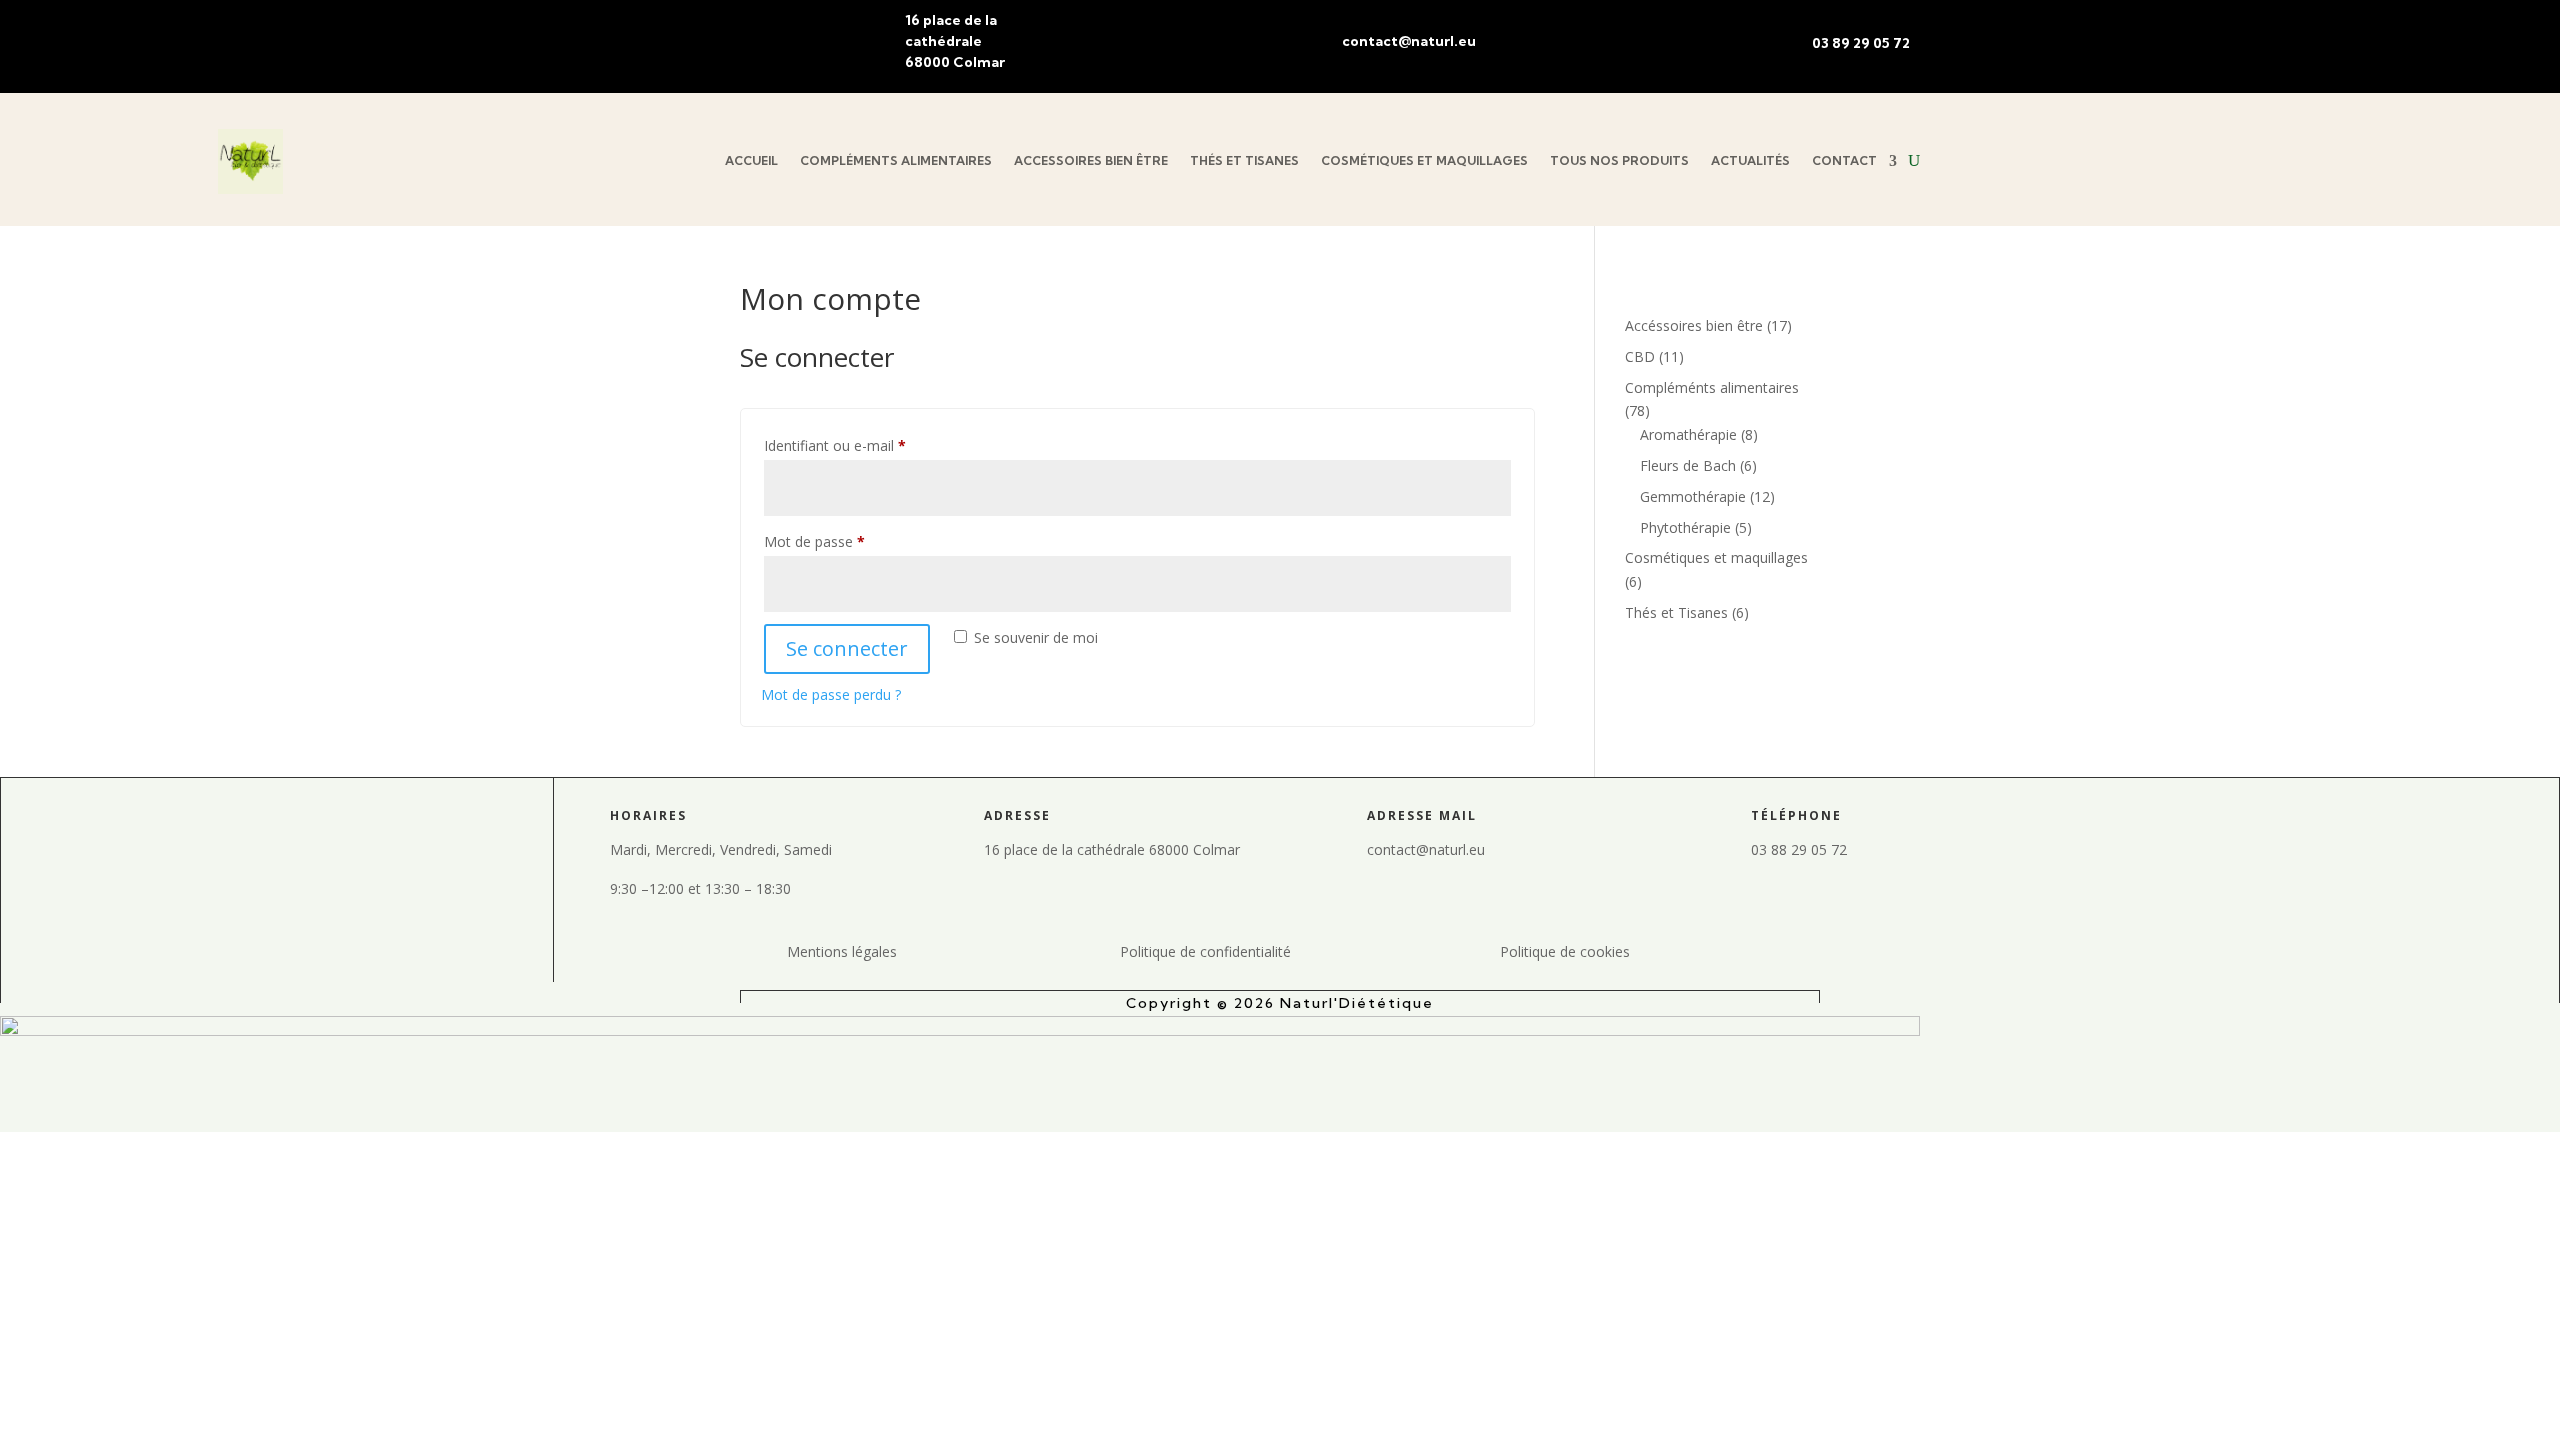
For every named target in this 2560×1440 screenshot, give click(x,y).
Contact (1844, 160)
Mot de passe (849, 541)
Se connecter (847, 648)
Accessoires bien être (1091, 160)
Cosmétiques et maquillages (1424, 160)
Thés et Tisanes (1244, 160)
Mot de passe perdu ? (831, 694)
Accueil (751, 160)
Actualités (1750, 160)
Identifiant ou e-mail (870, 445)
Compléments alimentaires (896, 160)
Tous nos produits (1619, 160)
